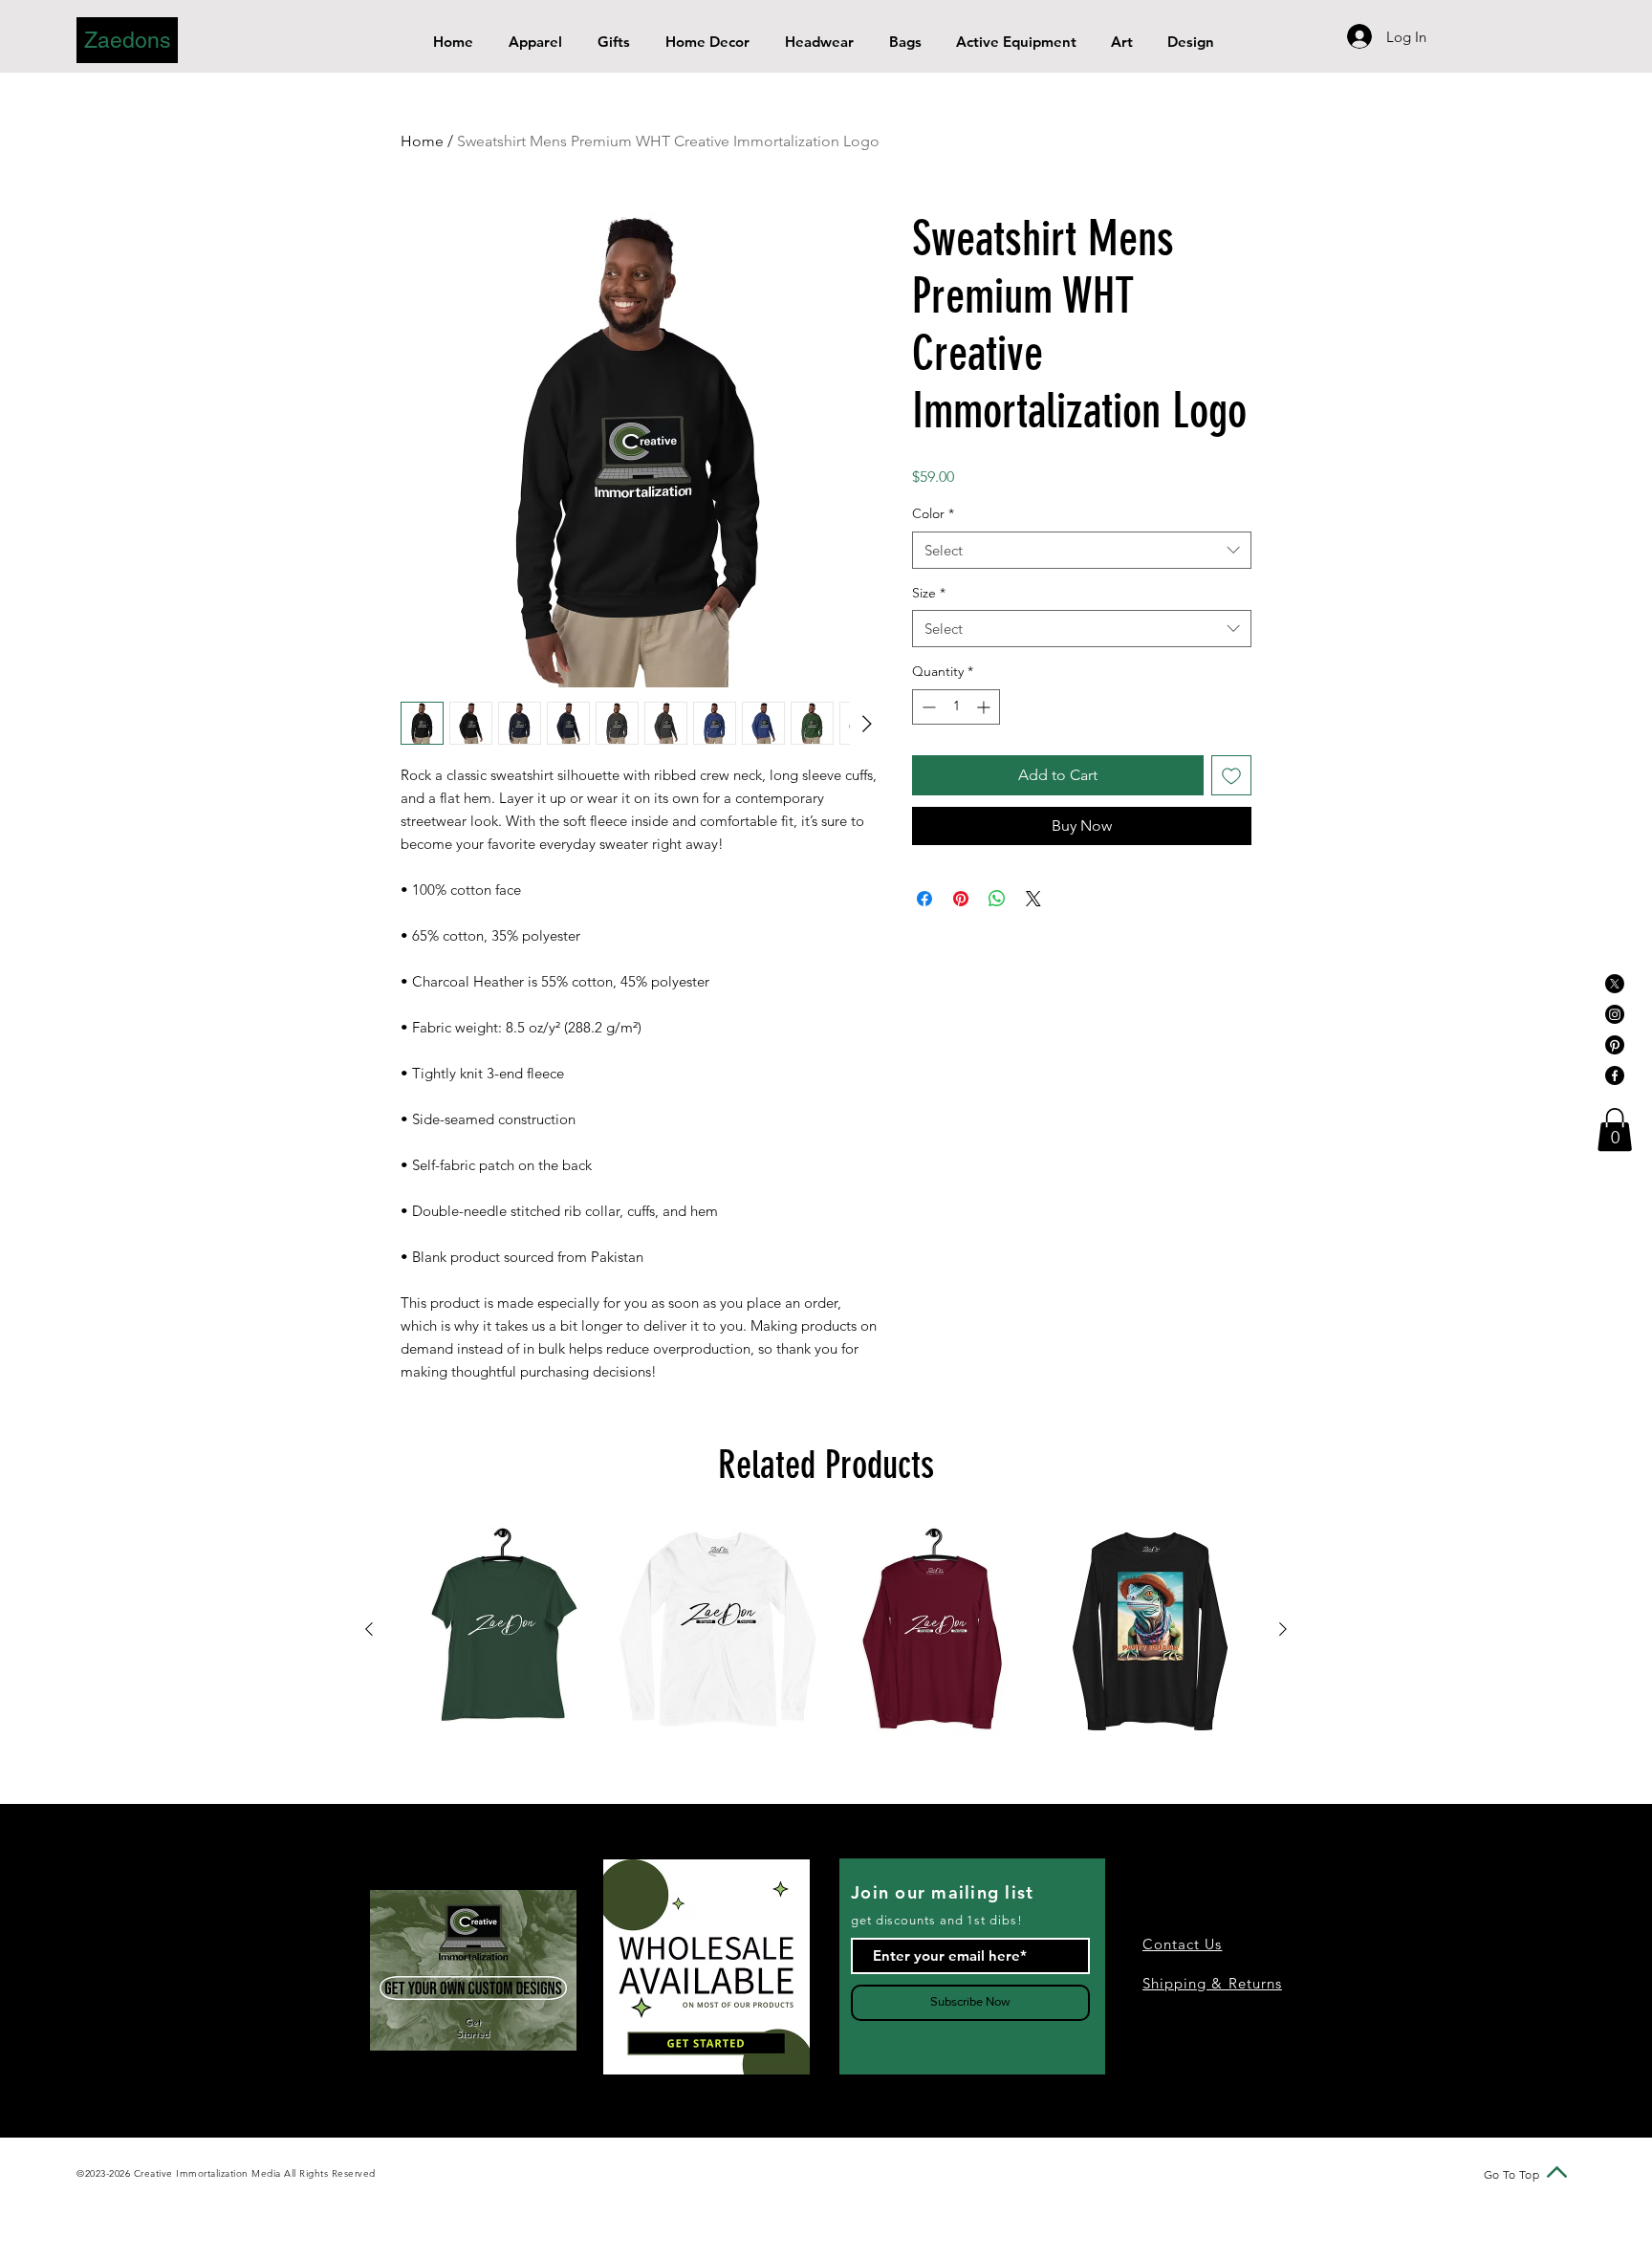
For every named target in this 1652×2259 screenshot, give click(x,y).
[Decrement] (927, 707)
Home (422, 141)
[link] (1615, 1129)
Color (933, 513)
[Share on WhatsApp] (997, 899)
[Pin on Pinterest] (961, 899)
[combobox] (1082, 550)
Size (929, 593)
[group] (826, 1630)
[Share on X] (1033, 899)
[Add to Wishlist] (1231, 775)
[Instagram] (1615, 1014)
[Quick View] (502, 1630)
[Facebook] (1615, 1075)
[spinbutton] (956, 707)
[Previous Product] (369, 1629)
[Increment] (985, 707)
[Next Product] (1283, 1629)
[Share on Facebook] (924, 899)
